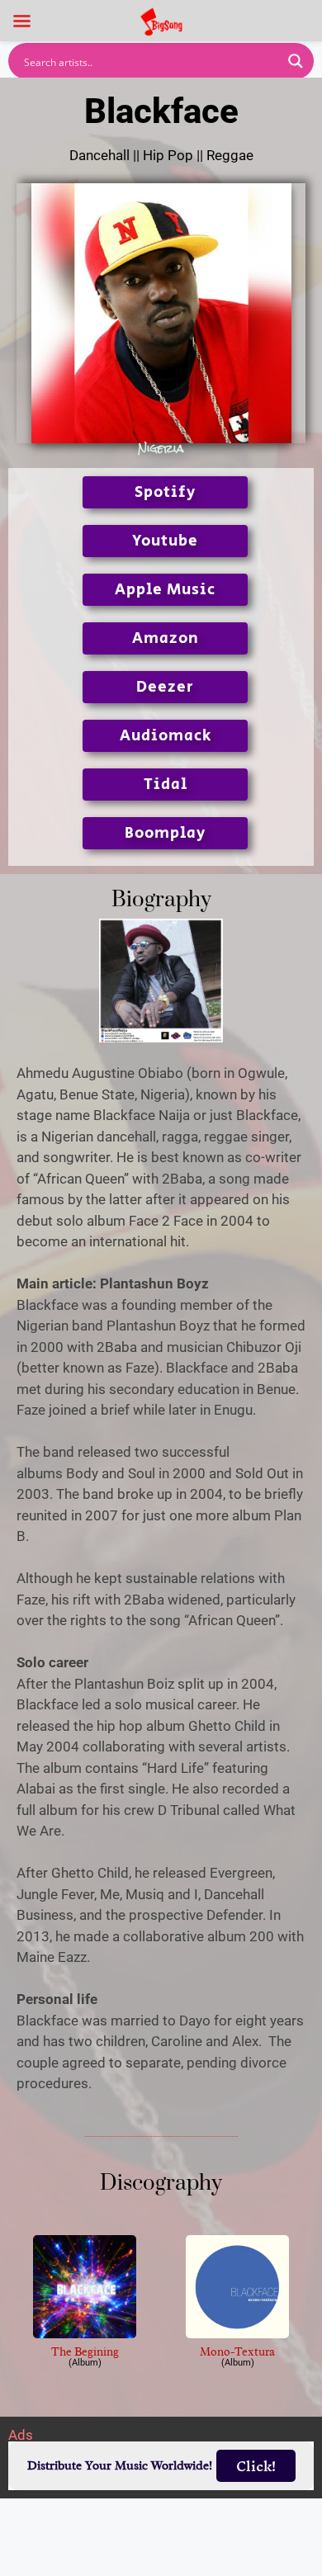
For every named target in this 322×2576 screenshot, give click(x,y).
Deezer (165, 687)
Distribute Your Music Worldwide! (120, 2466)
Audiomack (166, 736)
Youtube (165, 541)
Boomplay (165, 833)
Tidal (166, 785)
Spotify (165, 492)
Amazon (166, 638)
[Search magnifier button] (296, 61)
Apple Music (165, 590)
